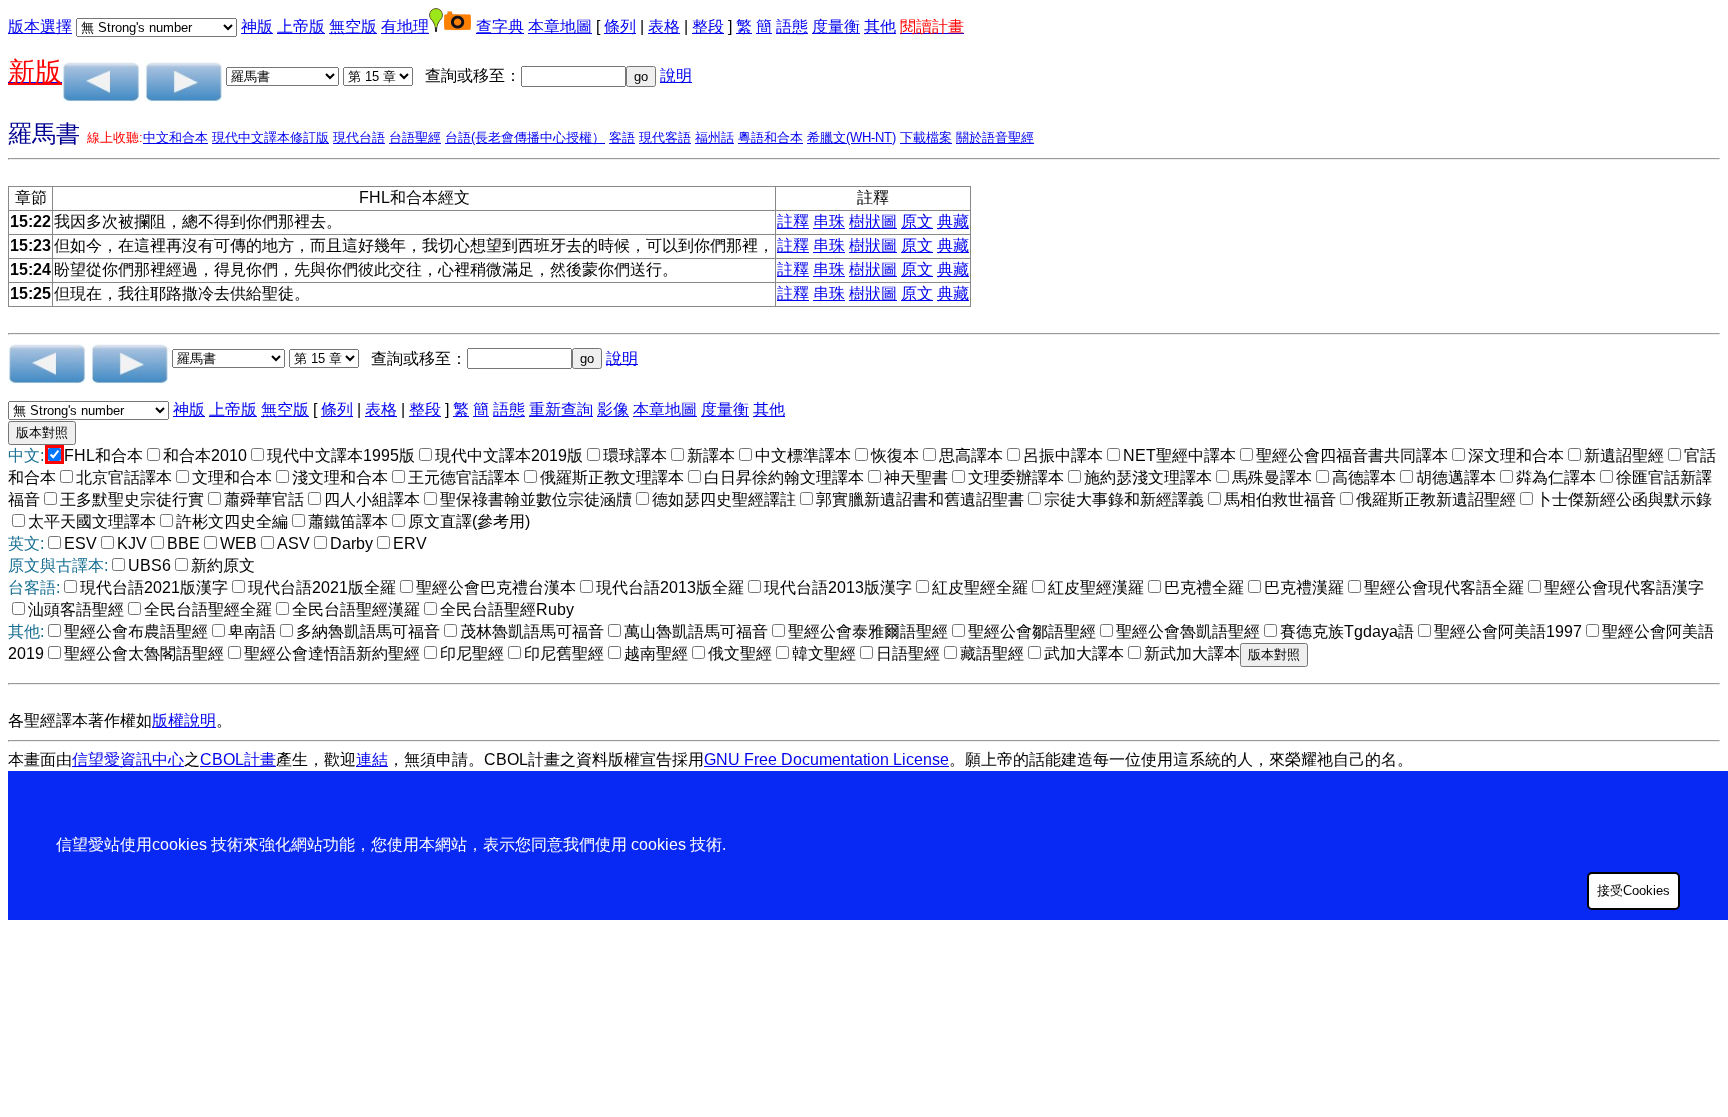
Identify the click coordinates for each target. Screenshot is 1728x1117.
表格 (664, 26)
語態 (792, 26)
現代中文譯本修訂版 (270, 137)
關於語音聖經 (995, 137)
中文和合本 (175, 137)
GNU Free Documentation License (826, 759)
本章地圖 (560, 26)
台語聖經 (415, 137)
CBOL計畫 (238, 759)
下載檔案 (926, 137)
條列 (620, 26)
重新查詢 (561, 409)
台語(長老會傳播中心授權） (525, 137)
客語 (622, 137)
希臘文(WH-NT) (851, 137)
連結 (372, 759)
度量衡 (836, 26)
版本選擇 (40, 26)
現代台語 (359, 137)
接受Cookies (1633, 890)
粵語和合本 (770, 137)
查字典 (500, 26)
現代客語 (665, 137)
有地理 (405, 26)
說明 (676, 75)
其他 (880, 26)
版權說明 (184, 720)
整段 (708, 26)
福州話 (714, 137)
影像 (613, 409)
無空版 (353, 26)
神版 (257, 26)
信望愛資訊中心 (128, 759)
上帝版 (301, 26)
